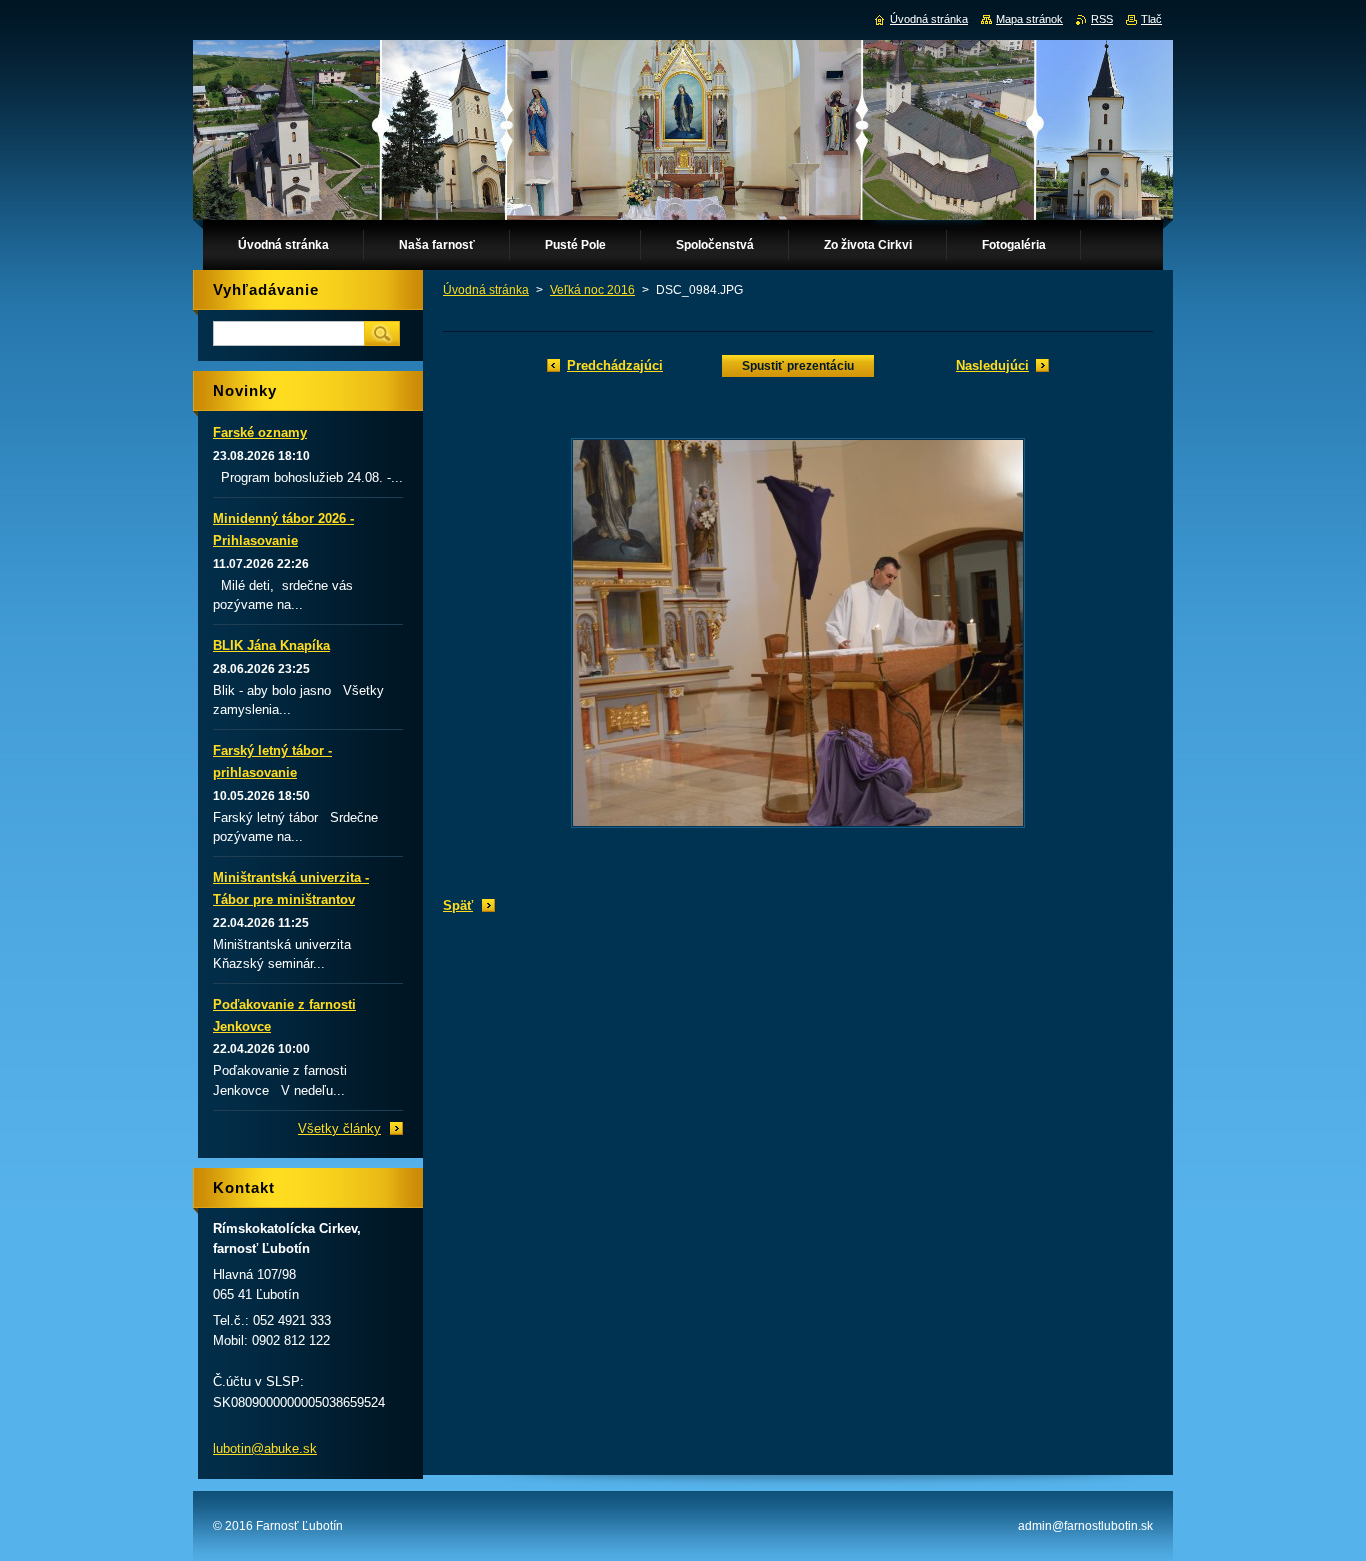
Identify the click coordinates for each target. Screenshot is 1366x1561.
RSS (1102, 19)
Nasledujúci (992, 365)
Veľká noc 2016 (592, 290)
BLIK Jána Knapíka (271, 645)
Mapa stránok (1029, 19)
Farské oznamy (260, 432)
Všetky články (339, 1128)
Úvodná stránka (486, 290)
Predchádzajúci (615, 365)
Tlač (1151, 19)
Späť (458, 905)
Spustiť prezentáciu (798, 366)
